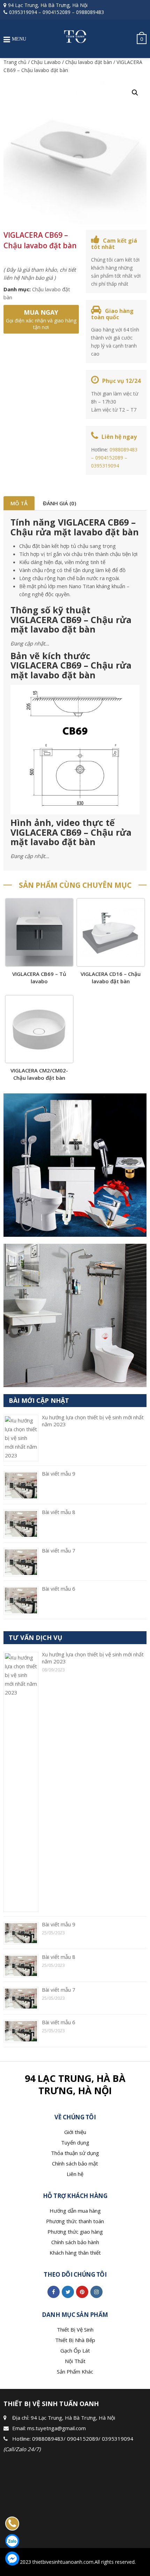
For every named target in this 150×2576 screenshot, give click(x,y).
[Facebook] (54, 2292)
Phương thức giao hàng (75, 2232)
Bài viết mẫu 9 (59, 1473)
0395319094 (23, 12)
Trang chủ (15, 62)
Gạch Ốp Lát (75, 2350)
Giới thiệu (75, 2132)
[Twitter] (68, 2292)
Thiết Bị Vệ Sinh (75, 2329)
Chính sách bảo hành (75, 2242)
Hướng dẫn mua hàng (75, 2211)
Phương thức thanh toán (75, 2221)
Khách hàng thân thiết (75, 2253)
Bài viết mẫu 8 (59, 1512)
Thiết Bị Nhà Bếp (75, 2340)
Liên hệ (75, 2174)
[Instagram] (96, 2292)
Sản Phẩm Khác (75, 2371)
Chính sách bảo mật (75, 2163)
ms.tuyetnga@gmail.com (57, 2428)
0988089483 (90, 12)
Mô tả (19, 503)
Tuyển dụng (75, 2142)
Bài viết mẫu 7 (59, 1550)
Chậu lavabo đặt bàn (89, 62)
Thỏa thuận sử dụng (75, 2153)
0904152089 (57, 12)
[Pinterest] (82, 2292)
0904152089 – (111, 458)
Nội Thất (75, 2361)
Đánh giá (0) (59, 503)
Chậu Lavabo (46, 62)
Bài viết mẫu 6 (59, 1589)
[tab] (19, 503)
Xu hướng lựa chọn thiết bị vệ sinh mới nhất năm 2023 (93, 1658)
